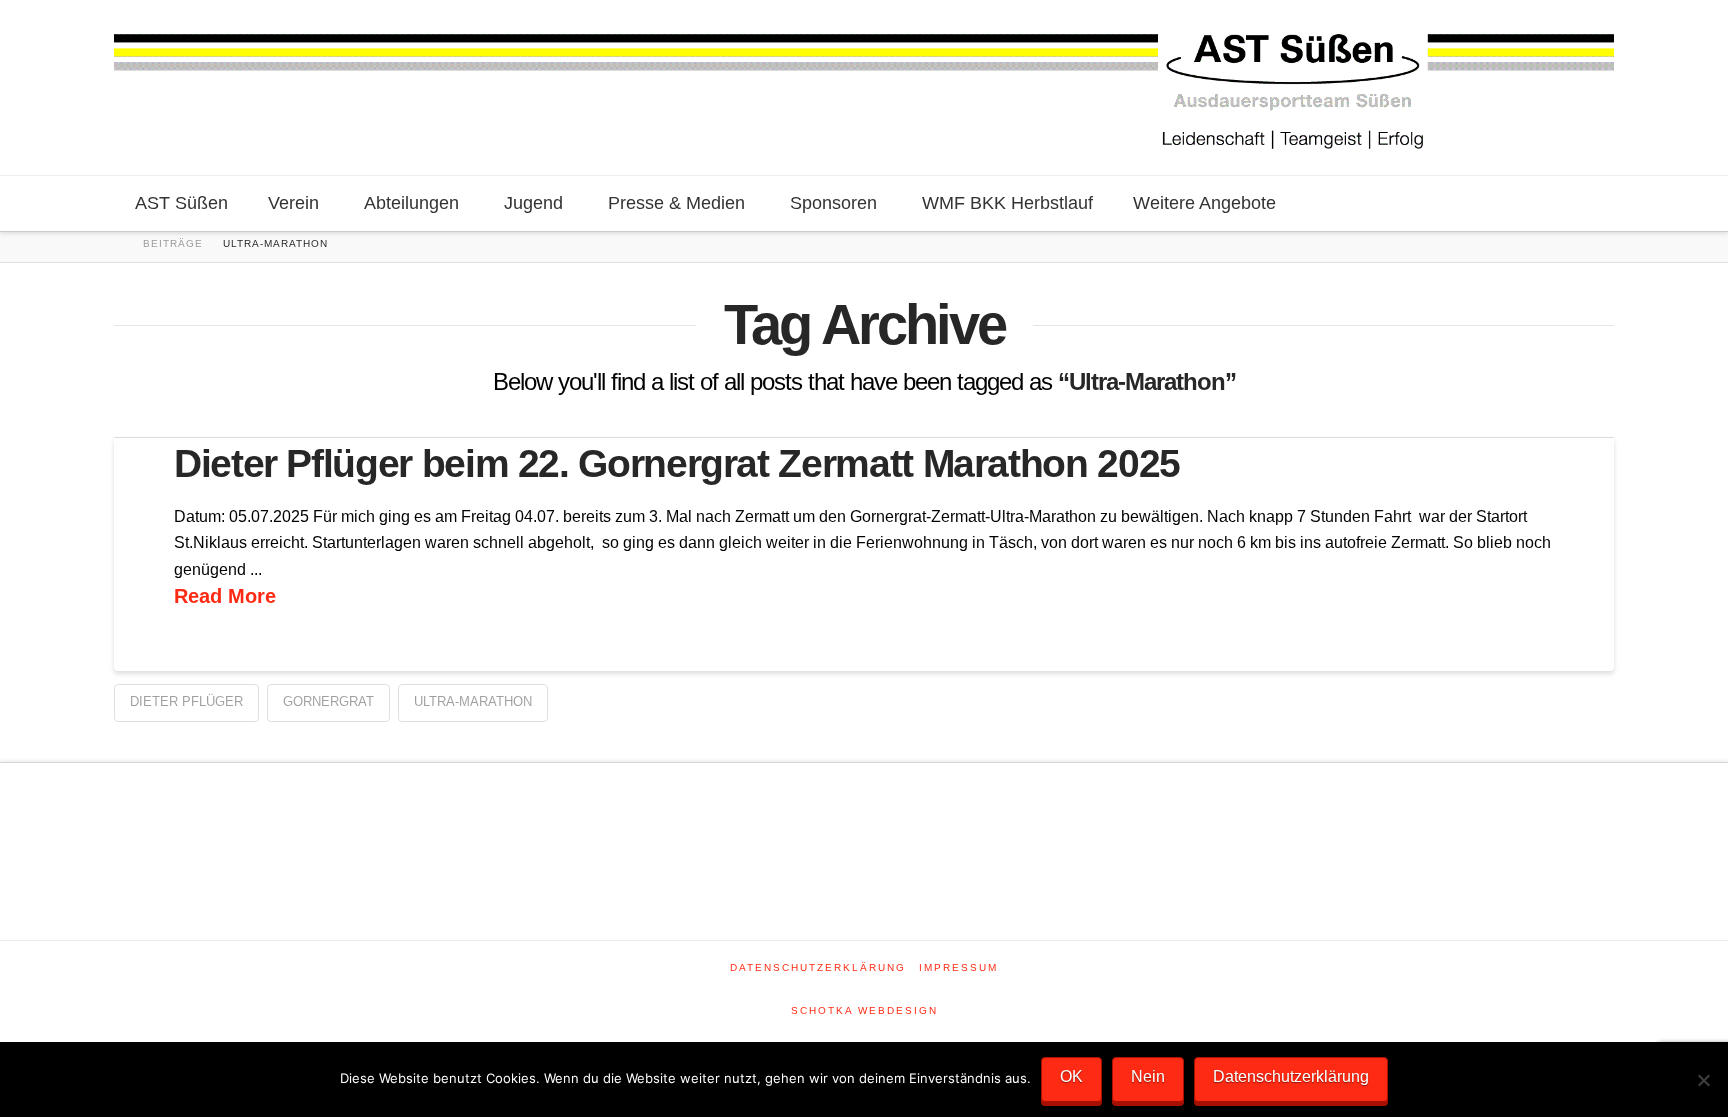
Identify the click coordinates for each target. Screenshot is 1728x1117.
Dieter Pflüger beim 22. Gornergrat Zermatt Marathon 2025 (677, 463)
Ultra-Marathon (473, 701)
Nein (1148, 1076)
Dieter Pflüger (186, 701)
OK (1071, 1076)
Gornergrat (328, 701)
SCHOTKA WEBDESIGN (864, 1010)
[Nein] (1703, 1080)
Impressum (958, 967)
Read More (225, 596)
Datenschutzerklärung (818, 967)
